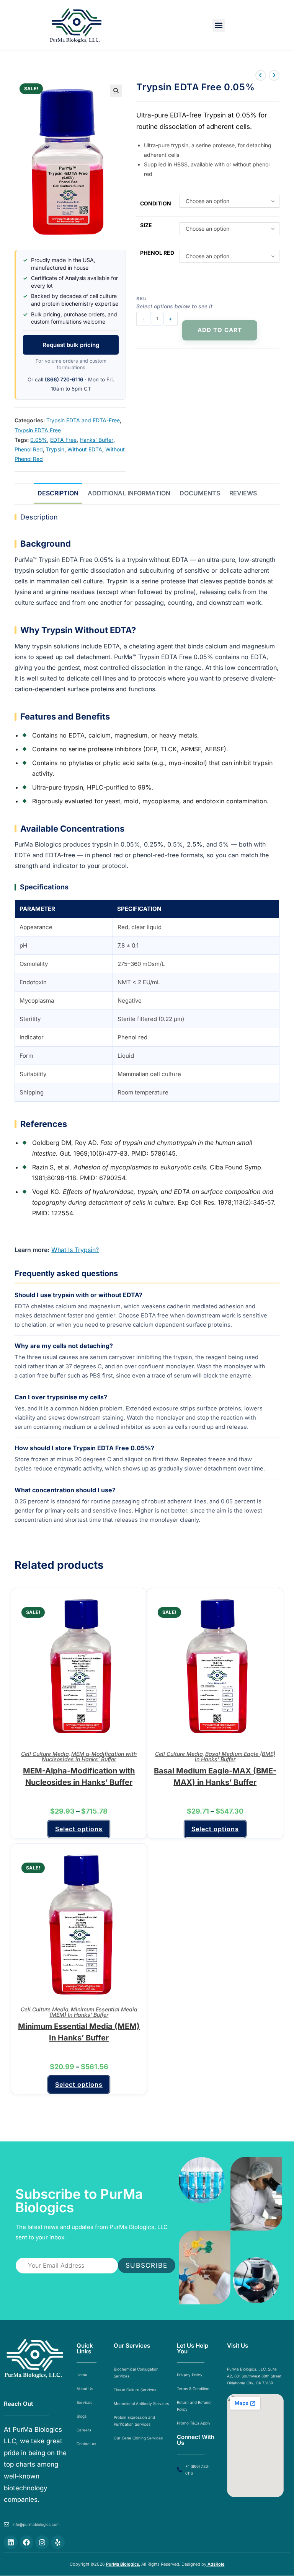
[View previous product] (261, 75)
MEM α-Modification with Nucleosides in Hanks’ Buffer (89, 1756)
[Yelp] (58, 2542)
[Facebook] (26, 2542)
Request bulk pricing (71, 345)
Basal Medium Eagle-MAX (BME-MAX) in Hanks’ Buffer (215, 1776)
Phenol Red (29, 449)
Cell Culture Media (45, 1754)
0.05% (39, 440)
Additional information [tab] (129, 493)
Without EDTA (85, 449)
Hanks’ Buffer (96, 440)
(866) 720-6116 (64, 379)
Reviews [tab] (243, 493)
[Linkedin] (11, 2542)
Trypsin (55, 449)
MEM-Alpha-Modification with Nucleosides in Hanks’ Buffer (79, 1776)
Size (146, 225)
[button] (219, 25)
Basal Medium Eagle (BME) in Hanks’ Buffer (235, 1756)
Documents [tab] (200, 493)
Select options (79, 1829)
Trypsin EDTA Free (38, 430)
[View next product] (274, 75)
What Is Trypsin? (75, 1250)
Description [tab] (58, 493)
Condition (156, 203)
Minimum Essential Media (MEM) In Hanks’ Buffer (93, 2012)
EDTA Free (63, 440)
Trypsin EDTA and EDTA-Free (83, 420)
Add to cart (220, 330)
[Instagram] (42, 2542)
